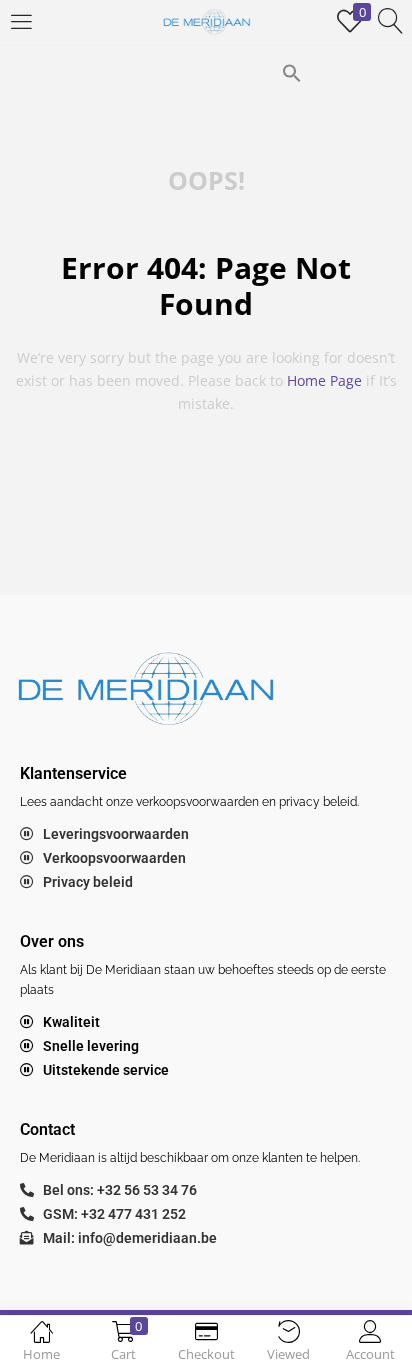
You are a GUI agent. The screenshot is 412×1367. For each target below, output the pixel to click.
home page (324, 380)
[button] (292, 71)
